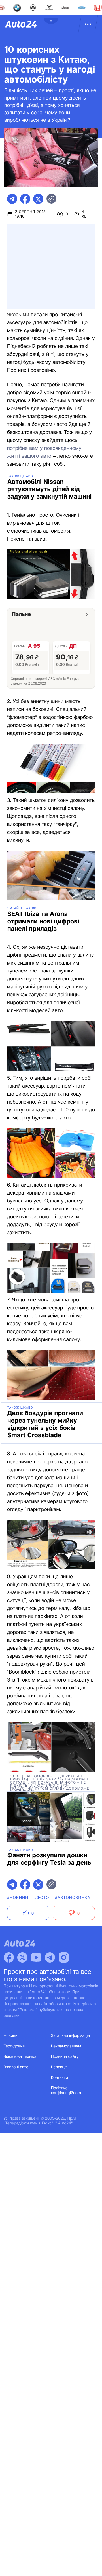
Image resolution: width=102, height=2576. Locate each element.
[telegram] (12, 199)
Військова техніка (20, 2057)
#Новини (18, 1898)
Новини (11, 2036)
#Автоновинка (73, 1898)
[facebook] (25, 199)
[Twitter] (22, 1957)
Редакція (59, 2067)
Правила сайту (65, 2057)
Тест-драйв (14, 2046)
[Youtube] (36, 1957)
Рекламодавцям (66, 2046)
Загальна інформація (70, 2036)
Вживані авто (16, 2067)
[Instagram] (64, 1957)
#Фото (42, 1898)
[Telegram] (50, 1957)
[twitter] (38, 199)
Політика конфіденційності (67, 2090)
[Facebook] (9, 1957)
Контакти (59, 2078)
